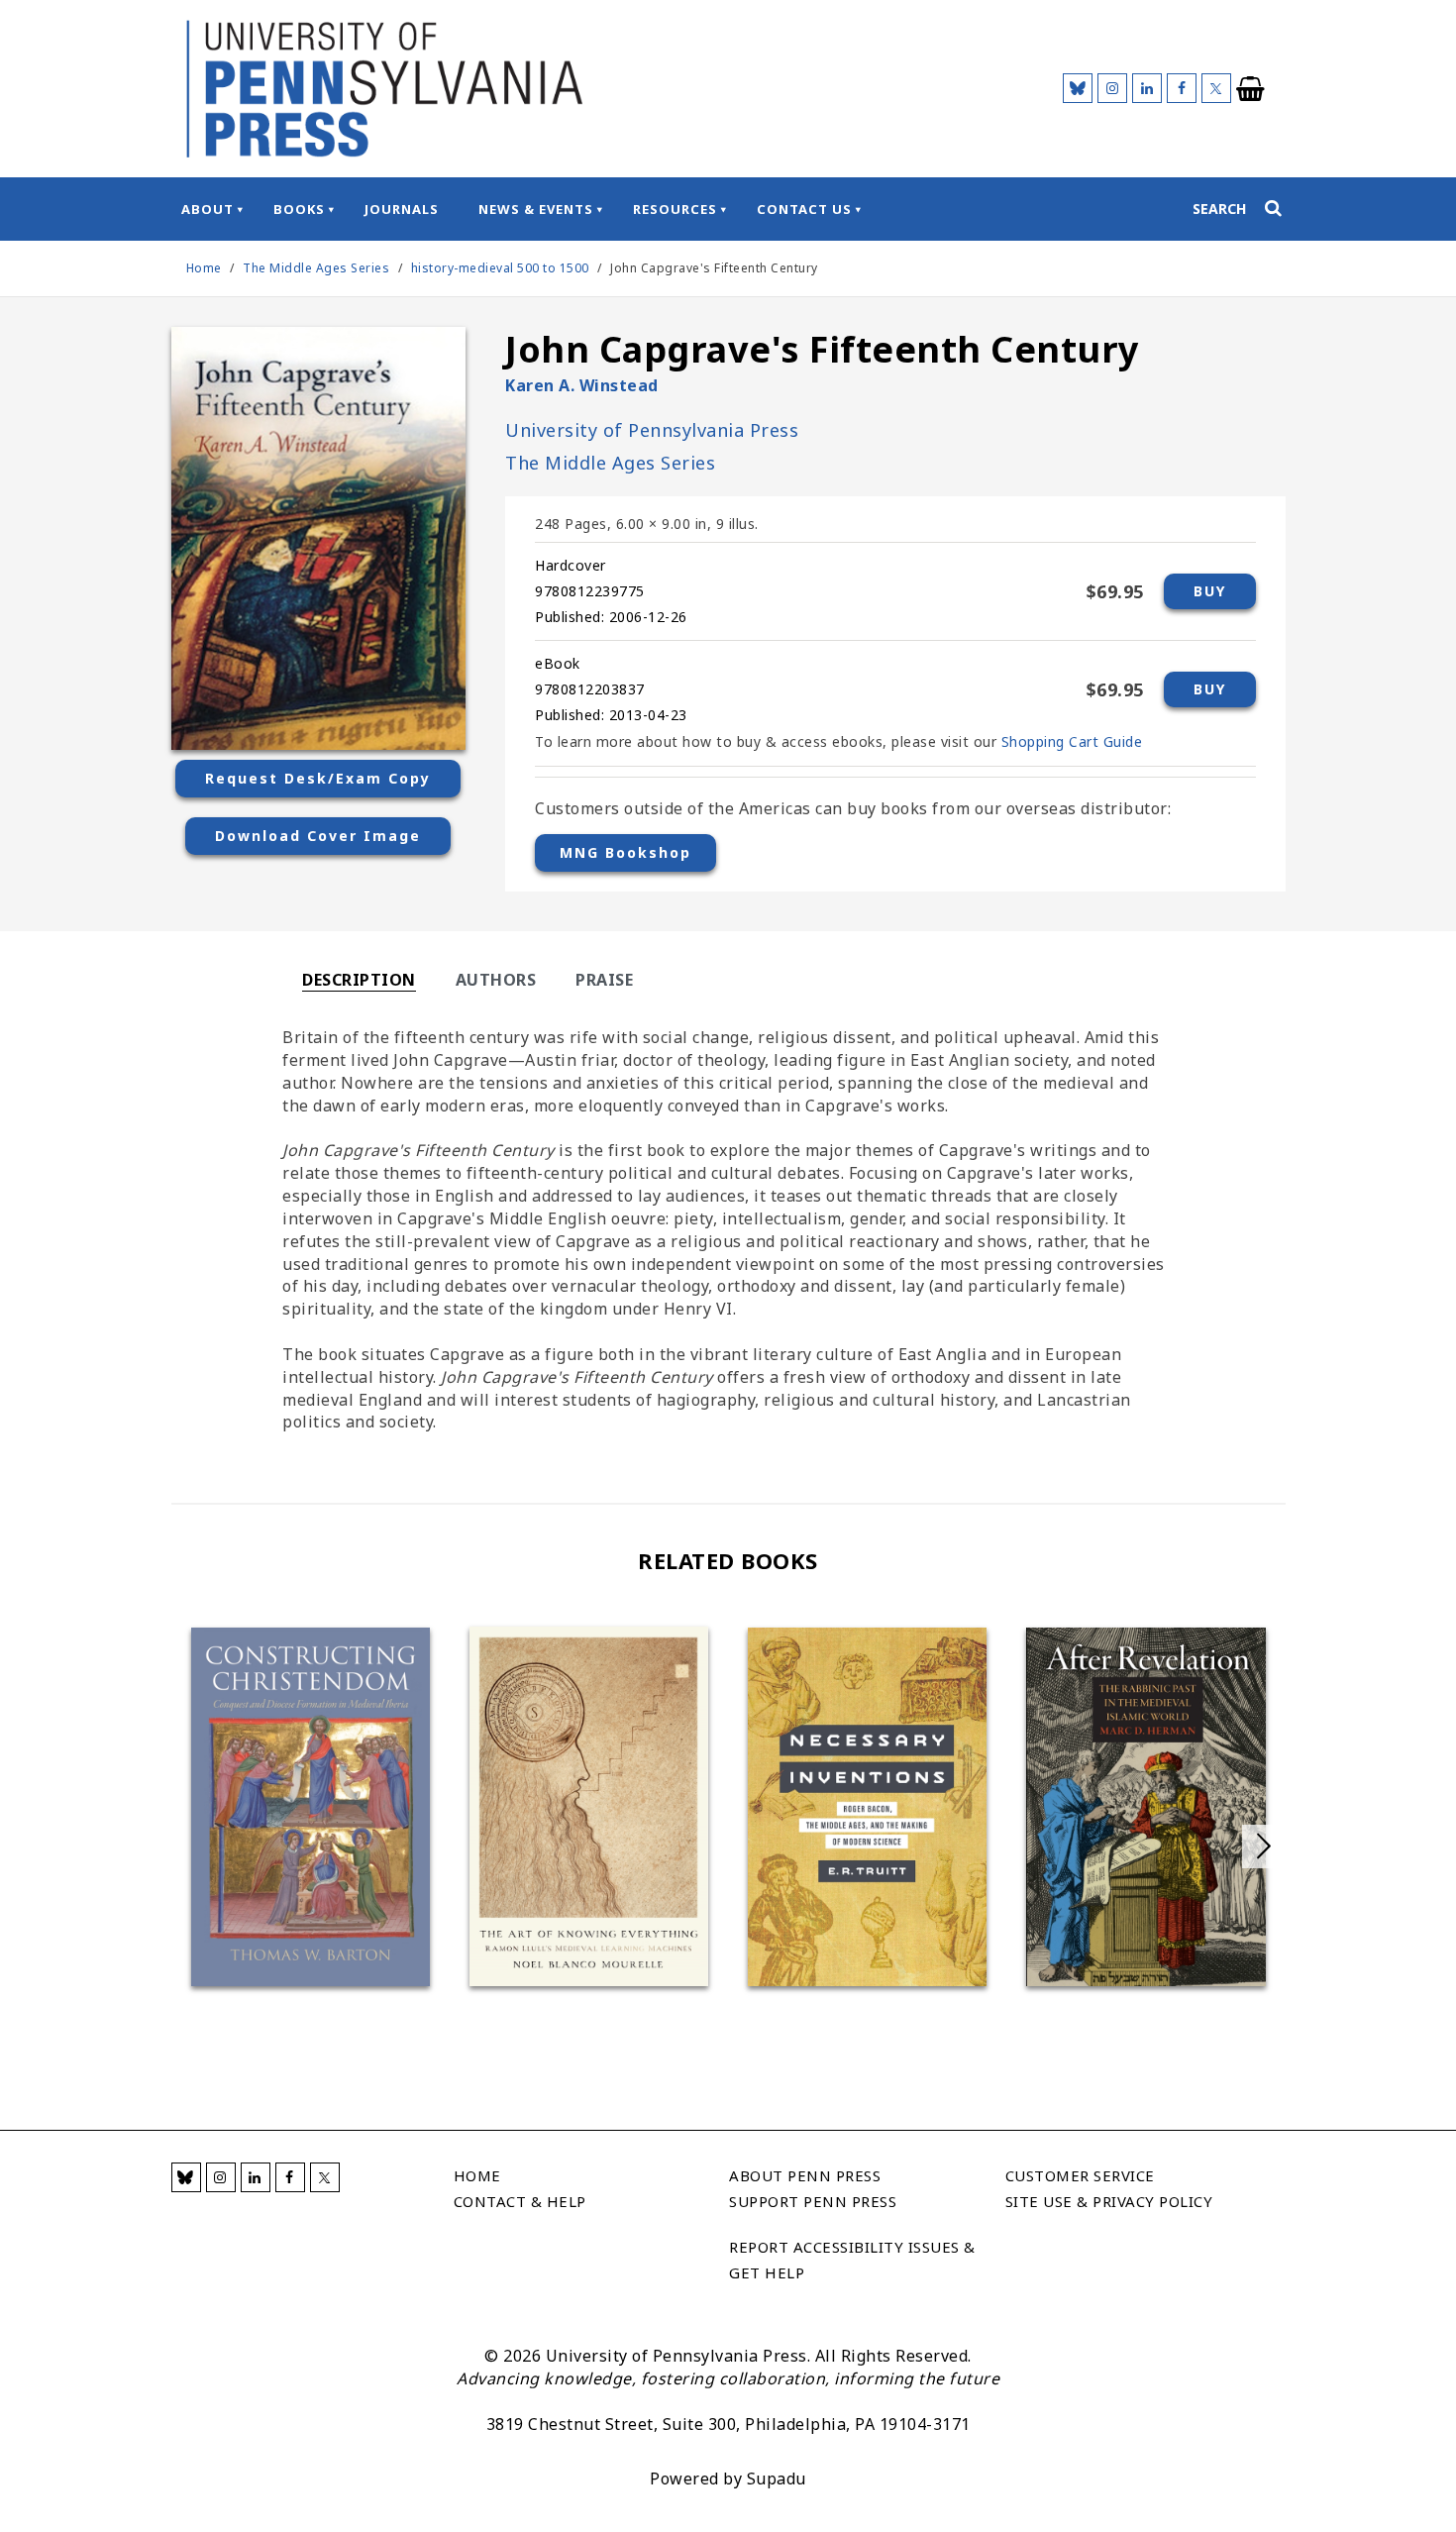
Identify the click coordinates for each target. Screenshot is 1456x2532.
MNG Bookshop (625, 852)
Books (299, 209)
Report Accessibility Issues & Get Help (852, 2260)
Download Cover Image (318, 836)
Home (204, 268)
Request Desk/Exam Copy (318, 778)
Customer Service (1080, 2175)
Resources (675, 209)
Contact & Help (520, 2201)
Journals (402, 209)
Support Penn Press (813, 2201)
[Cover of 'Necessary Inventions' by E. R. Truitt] (867, 1807)
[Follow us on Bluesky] (1078, 88)
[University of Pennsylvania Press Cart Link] (1251, 89)
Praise (604, 980)
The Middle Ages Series (318, 268)
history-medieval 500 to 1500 (500, 268)
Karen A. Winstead (582, 385)
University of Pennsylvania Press (652, 430)
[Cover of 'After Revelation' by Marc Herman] (1145, 1807)
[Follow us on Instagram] (1112, 88)
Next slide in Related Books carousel (1264, 1846)
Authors (496, 980)
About (208, 209)
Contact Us (804, 209)
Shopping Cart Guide (1072, 741)
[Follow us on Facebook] (1182, 88)
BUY (1210, 591)
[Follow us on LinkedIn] (1147, 88)
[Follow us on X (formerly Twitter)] (1216, 88)
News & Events (536, 209)
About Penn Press (805, 2175)
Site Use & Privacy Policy (1109, 2201)
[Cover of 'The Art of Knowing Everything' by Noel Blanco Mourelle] (589, 1806)
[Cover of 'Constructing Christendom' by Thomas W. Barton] (311, 1807)
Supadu (777, 2479)
